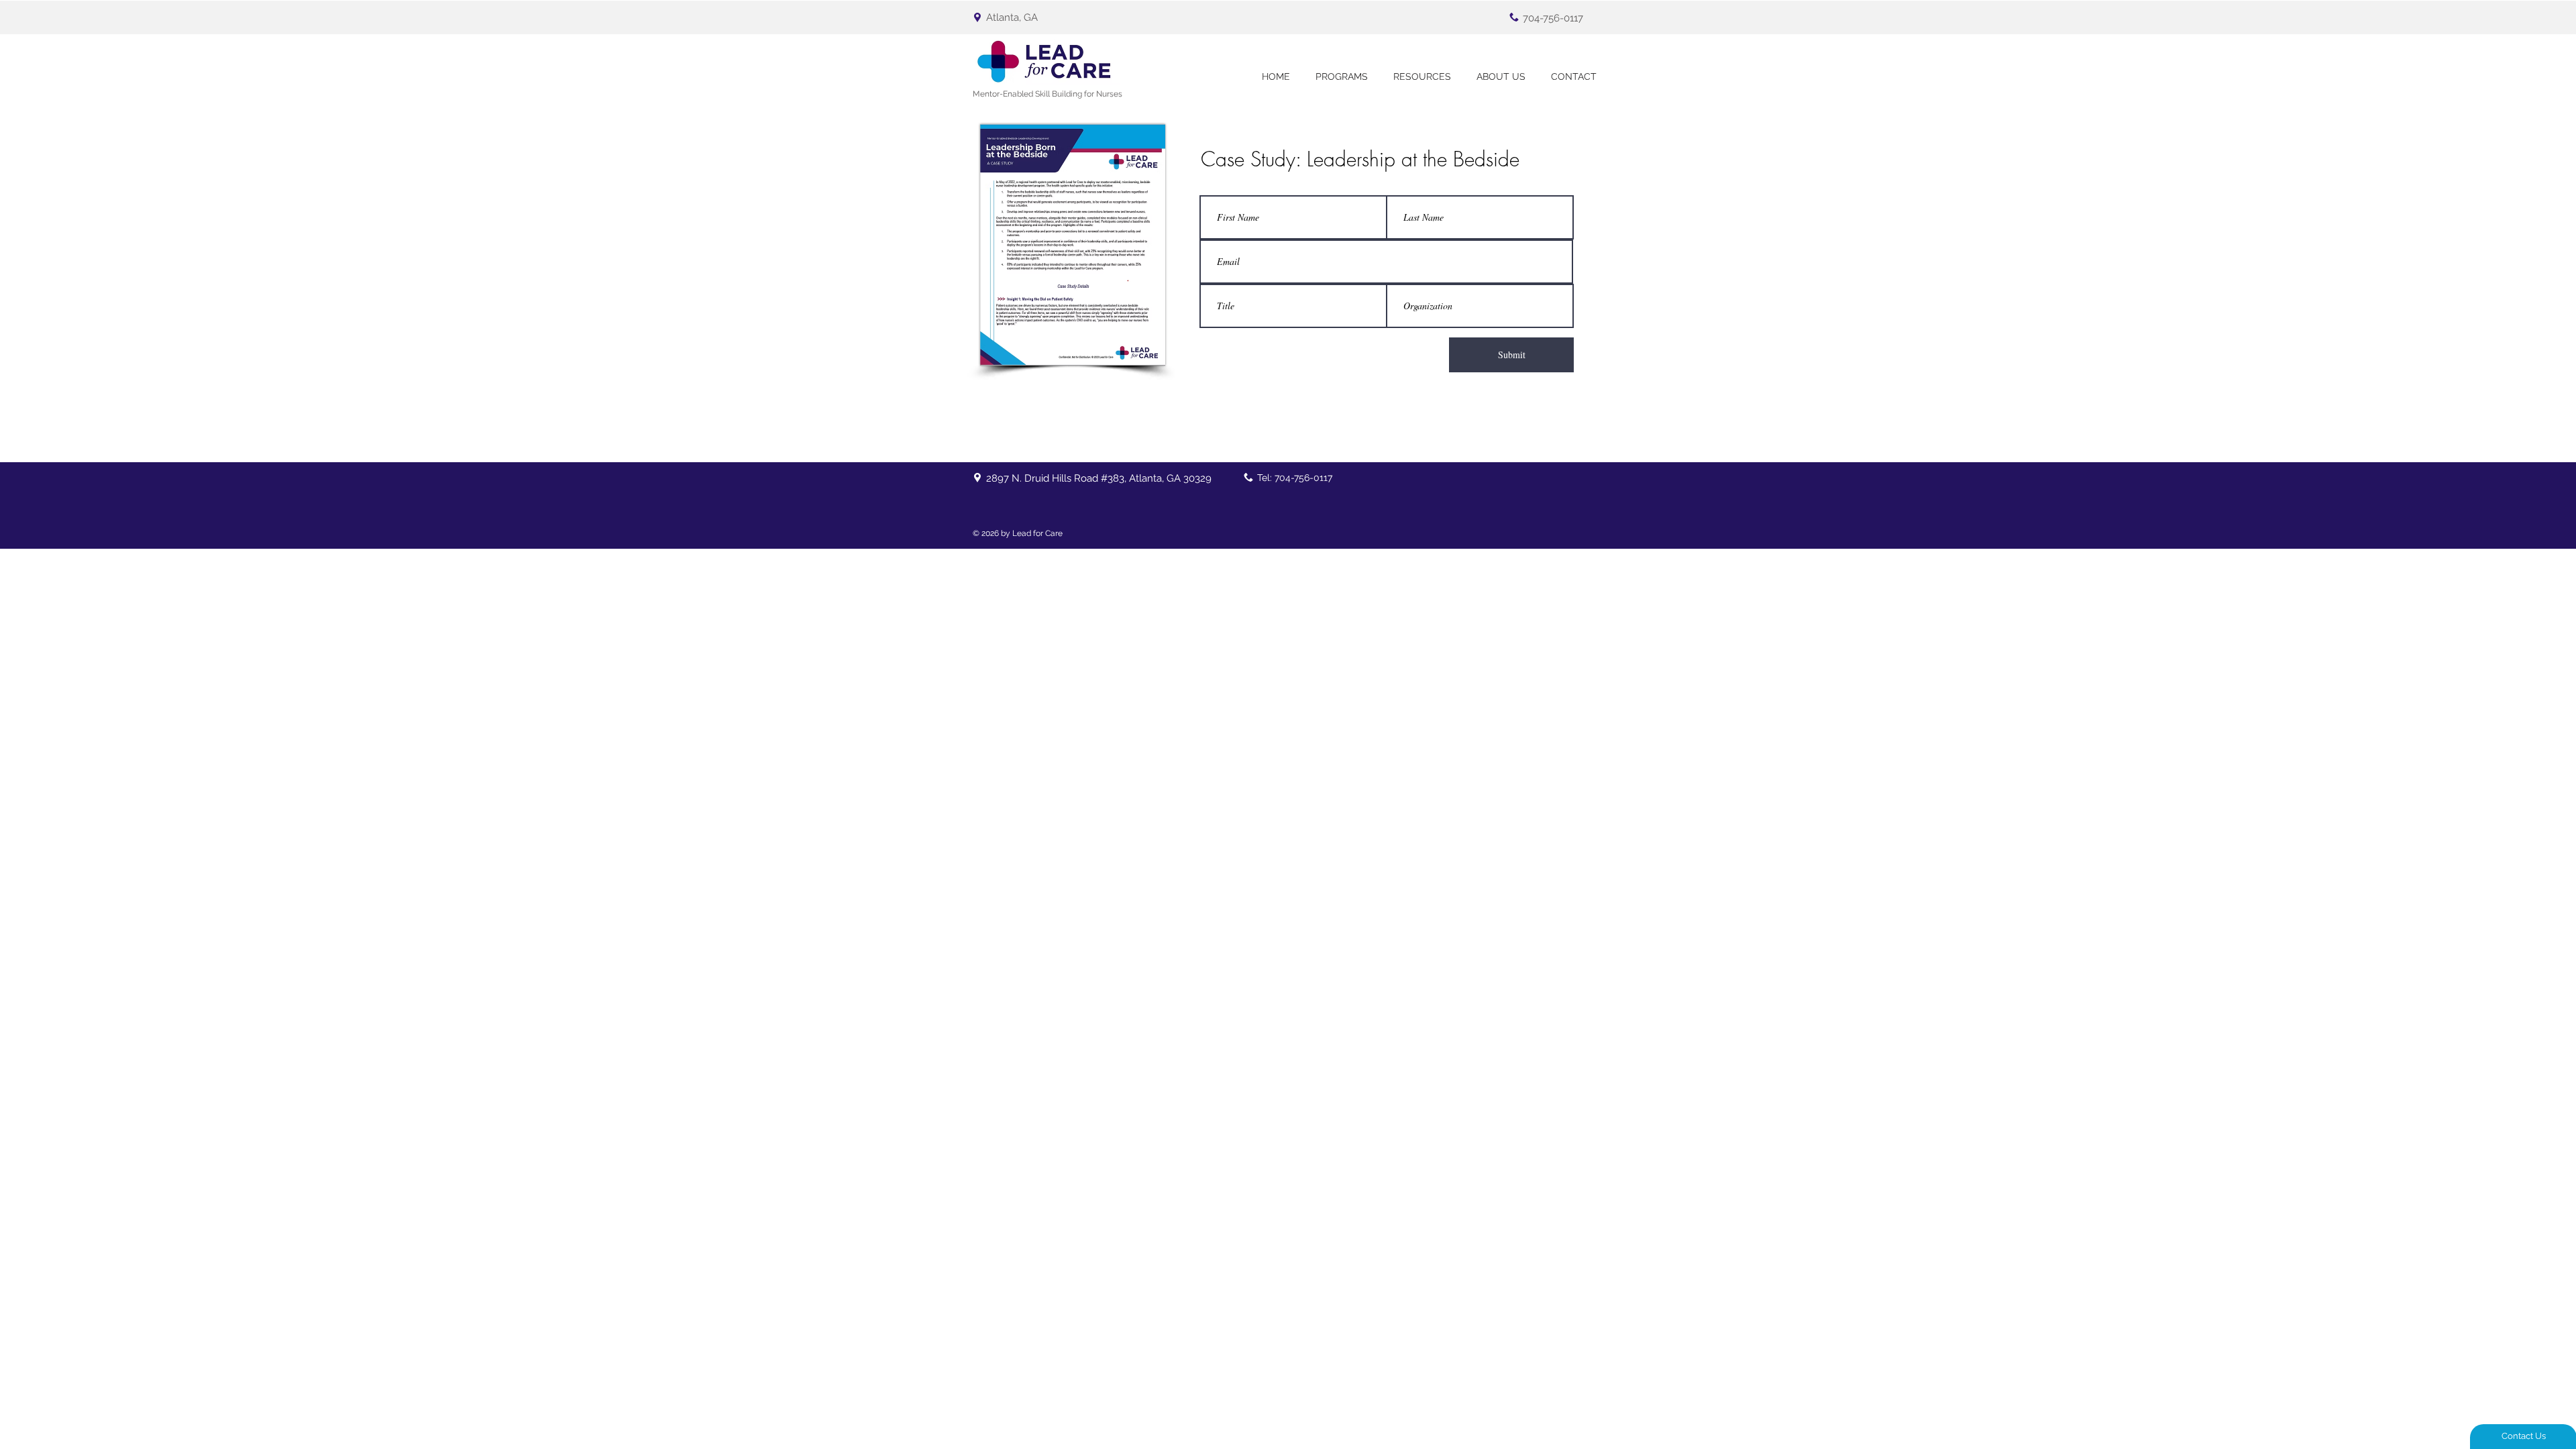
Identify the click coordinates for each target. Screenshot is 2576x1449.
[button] (1342, 77)
